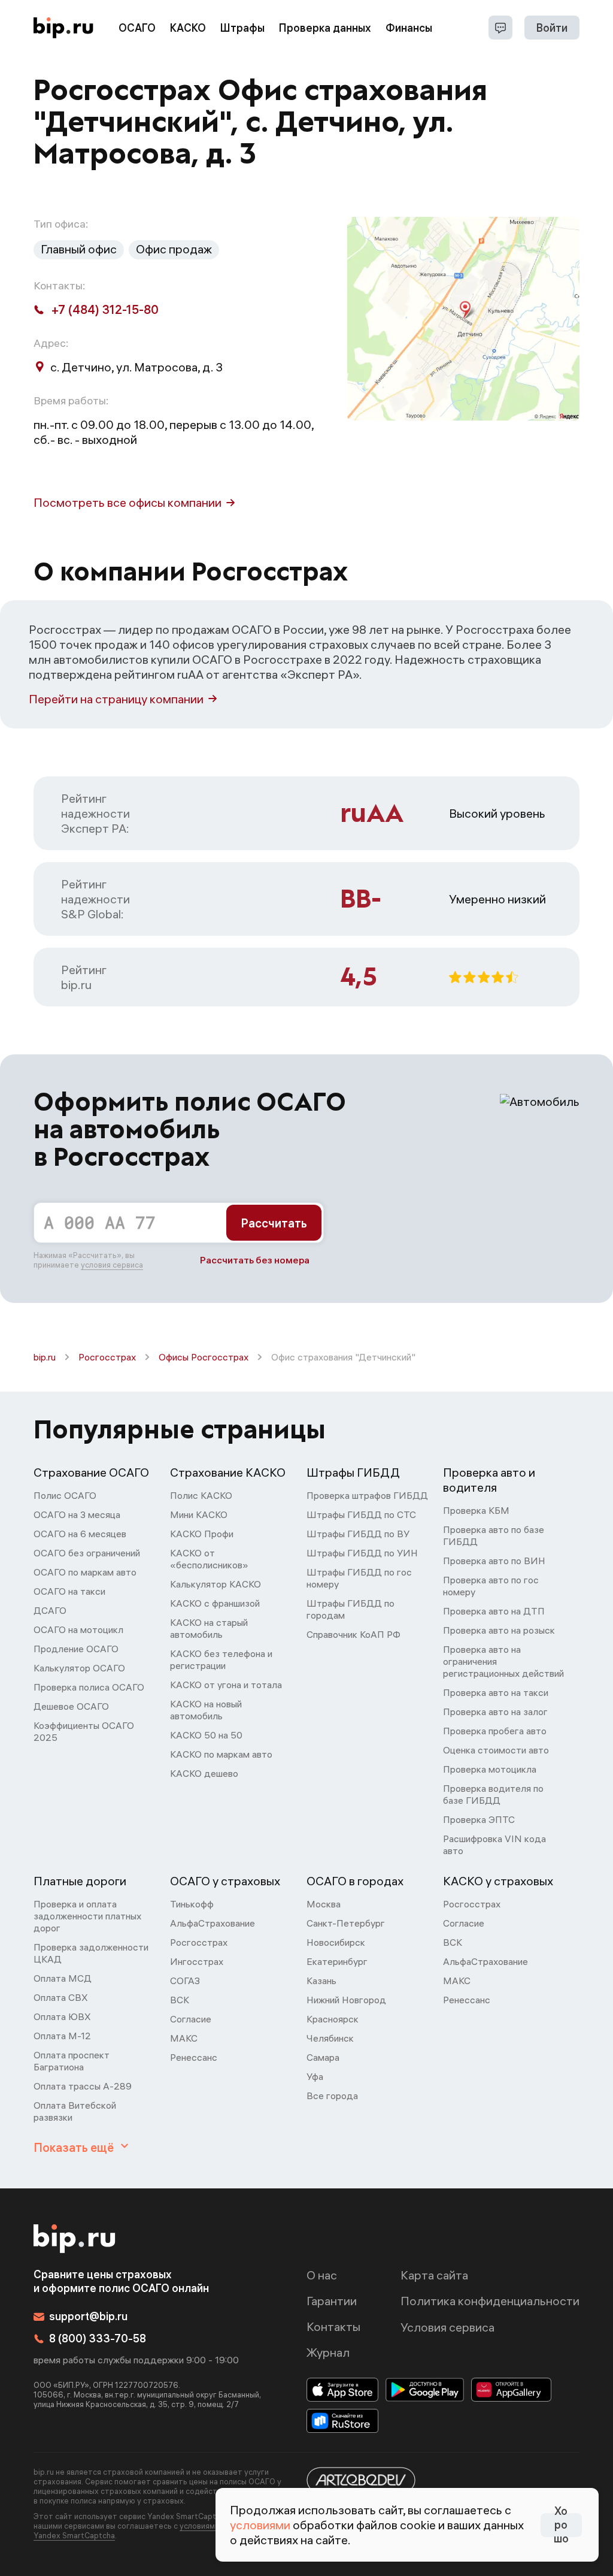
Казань (321, 1981)
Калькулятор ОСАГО (79, 1668)
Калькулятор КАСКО (216, 1584)
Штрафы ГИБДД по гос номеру (359, 1578)
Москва (324, 1904)
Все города (332, 2096)
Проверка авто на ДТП (494, 1611)
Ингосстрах (197, 1961)
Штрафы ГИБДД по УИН (362, 1553)
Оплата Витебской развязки (75, 2111)
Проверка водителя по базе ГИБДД (493, 1794)
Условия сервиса (447, 2327)
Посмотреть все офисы (128, 502)
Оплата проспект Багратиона (72, 2061)
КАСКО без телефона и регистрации (221, 1659)
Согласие (191, 2019)
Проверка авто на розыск (499, 1630)
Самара (323, 2057)
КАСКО (188, 28)
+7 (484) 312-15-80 (105, 309)
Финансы (409, 28)
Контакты (333, 2326)
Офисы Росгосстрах (204, 1357)
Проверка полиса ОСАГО (89, 1687)
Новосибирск (336, 1942)
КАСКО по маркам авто (221, 1754)
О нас (322, 2275)
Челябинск (330, 2038)
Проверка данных (325, 28)
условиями (260, 2525)
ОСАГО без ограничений (87, 1553)
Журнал (328, 2352)
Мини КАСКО (199, 1514)
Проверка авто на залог (495, 1712)
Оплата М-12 (62, 2036)
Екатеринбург (337, 1961)
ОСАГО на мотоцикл (78, 1629)
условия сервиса (112, 1265)
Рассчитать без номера (255, 1260)
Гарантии (332, 2301)
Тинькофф (192, 1904)
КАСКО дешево (204, 1773)
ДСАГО (50, 1610)
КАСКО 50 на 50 (206, 1735)
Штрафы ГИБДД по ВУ (358, 1534)
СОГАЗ (185, 1981)
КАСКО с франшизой (215, 1603)
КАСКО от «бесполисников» (209, 1559)
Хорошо (561, 2525)
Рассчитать (274, 1223)
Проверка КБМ (476, 1510)
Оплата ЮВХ (62, 2016)
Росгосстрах (107, 1357)
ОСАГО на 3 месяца (77, 1514)
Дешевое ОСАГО (71, 1706)
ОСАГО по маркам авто (85, 1572)
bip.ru (45, 1357)
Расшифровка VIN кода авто (494, 1845)
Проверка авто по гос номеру (491, 1586)
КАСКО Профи (202, 1534)
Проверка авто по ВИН (494, 1561)
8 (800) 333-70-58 (98, 2338)
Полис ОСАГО (65, 1495)
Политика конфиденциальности (490, 2301)
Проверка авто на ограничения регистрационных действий (503, 1661)
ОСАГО (137, 28)
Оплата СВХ (61, 1997)
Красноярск (333, 2019)
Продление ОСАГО (76, 1649)
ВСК (180, 2000)
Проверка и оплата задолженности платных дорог (87, 1916)
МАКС (184, 2038)
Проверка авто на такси (496, 1692)
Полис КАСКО (201, 1495)
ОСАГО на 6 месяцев (80, 1534)
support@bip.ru (88, 2316)
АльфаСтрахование (213, 1923)
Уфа (315, 2076)
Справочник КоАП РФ (353, 1634)
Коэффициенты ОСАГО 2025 (84, 1731)
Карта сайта (434, 2275)
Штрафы (242, 28)
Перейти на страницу (116, 699)
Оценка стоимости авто (496, 1750)
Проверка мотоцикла (490, 1769)
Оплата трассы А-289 (83, 2086)
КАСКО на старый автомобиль (209, 1628)
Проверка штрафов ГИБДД (367, 1495)
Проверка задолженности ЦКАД (91, 1953)
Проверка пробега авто (495, 1731)
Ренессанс (194, 2057)
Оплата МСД (63, 1978)
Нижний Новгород (346, 2000)
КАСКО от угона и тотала (226, 1685)
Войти (552, 28)
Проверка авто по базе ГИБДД (494, 1535)
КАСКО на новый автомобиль (206, 1710)
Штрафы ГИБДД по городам (350, 1609)
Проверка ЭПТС (479, 1819)
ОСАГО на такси (69, 1591)
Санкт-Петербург (346, 1923)
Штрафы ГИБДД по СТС (361, 1514)
